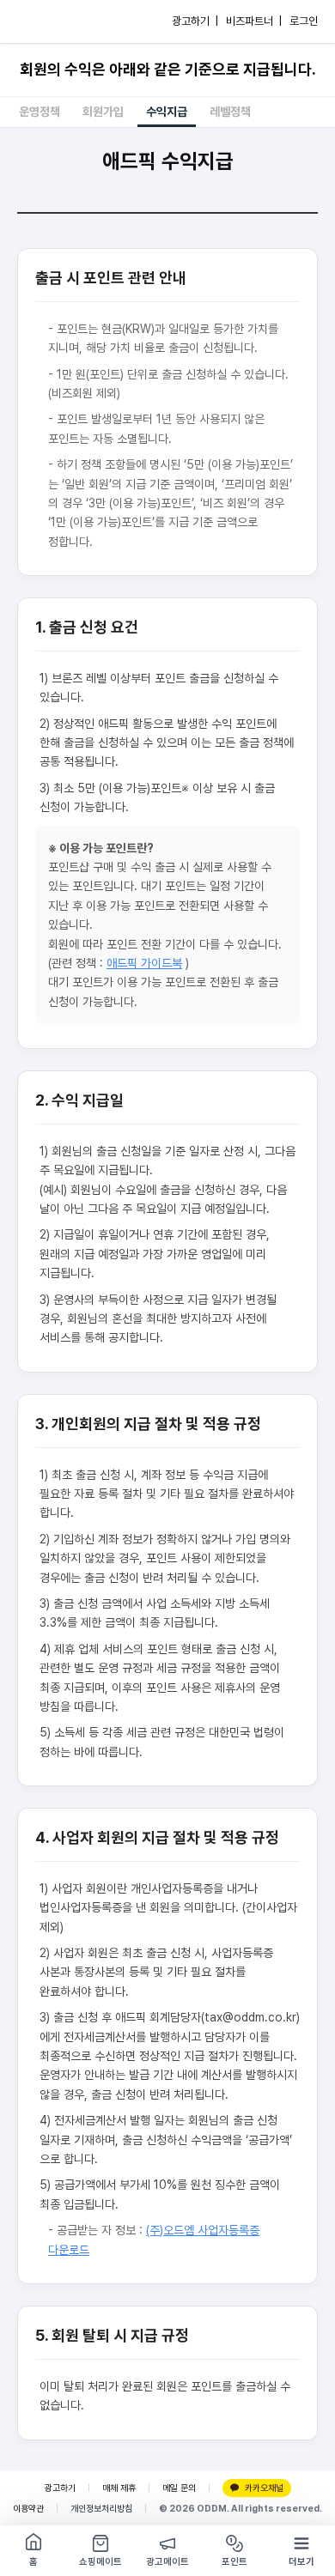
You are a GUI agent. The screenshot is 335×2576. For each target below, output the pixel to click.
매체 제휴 (119, 2488)
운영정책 (40, 112)
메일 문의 (179, 2488)
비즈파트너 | (254, 21)
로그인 (304, 21)
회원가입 (103, 112)
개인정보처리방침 (101, 2509)
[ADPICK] (49, 21)
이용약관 (28, 2509)
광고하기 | (195, 21)
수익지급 (167, 112)
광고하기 (60, 2488)
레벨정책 (230, 112)
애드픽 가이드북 (144, 963)
